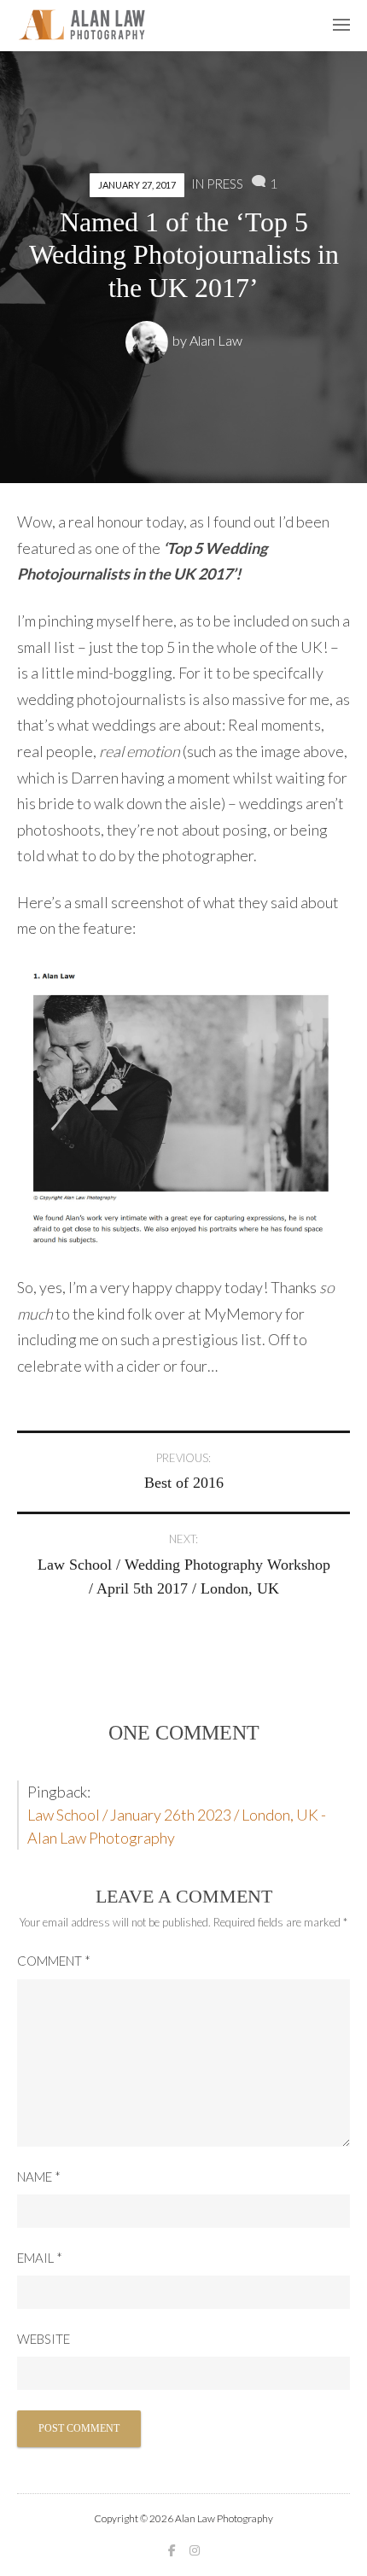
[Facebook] (172, 2550)
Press (225, 184)
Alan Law (216, 340)
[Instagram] (195, 2550)
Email (40, 2258)
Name (39, 2177)
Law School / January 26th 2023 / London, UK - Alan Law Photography (177, 1826)
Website (44, 2339)
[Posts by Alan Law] (149, 340)
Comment (54, 1961)
